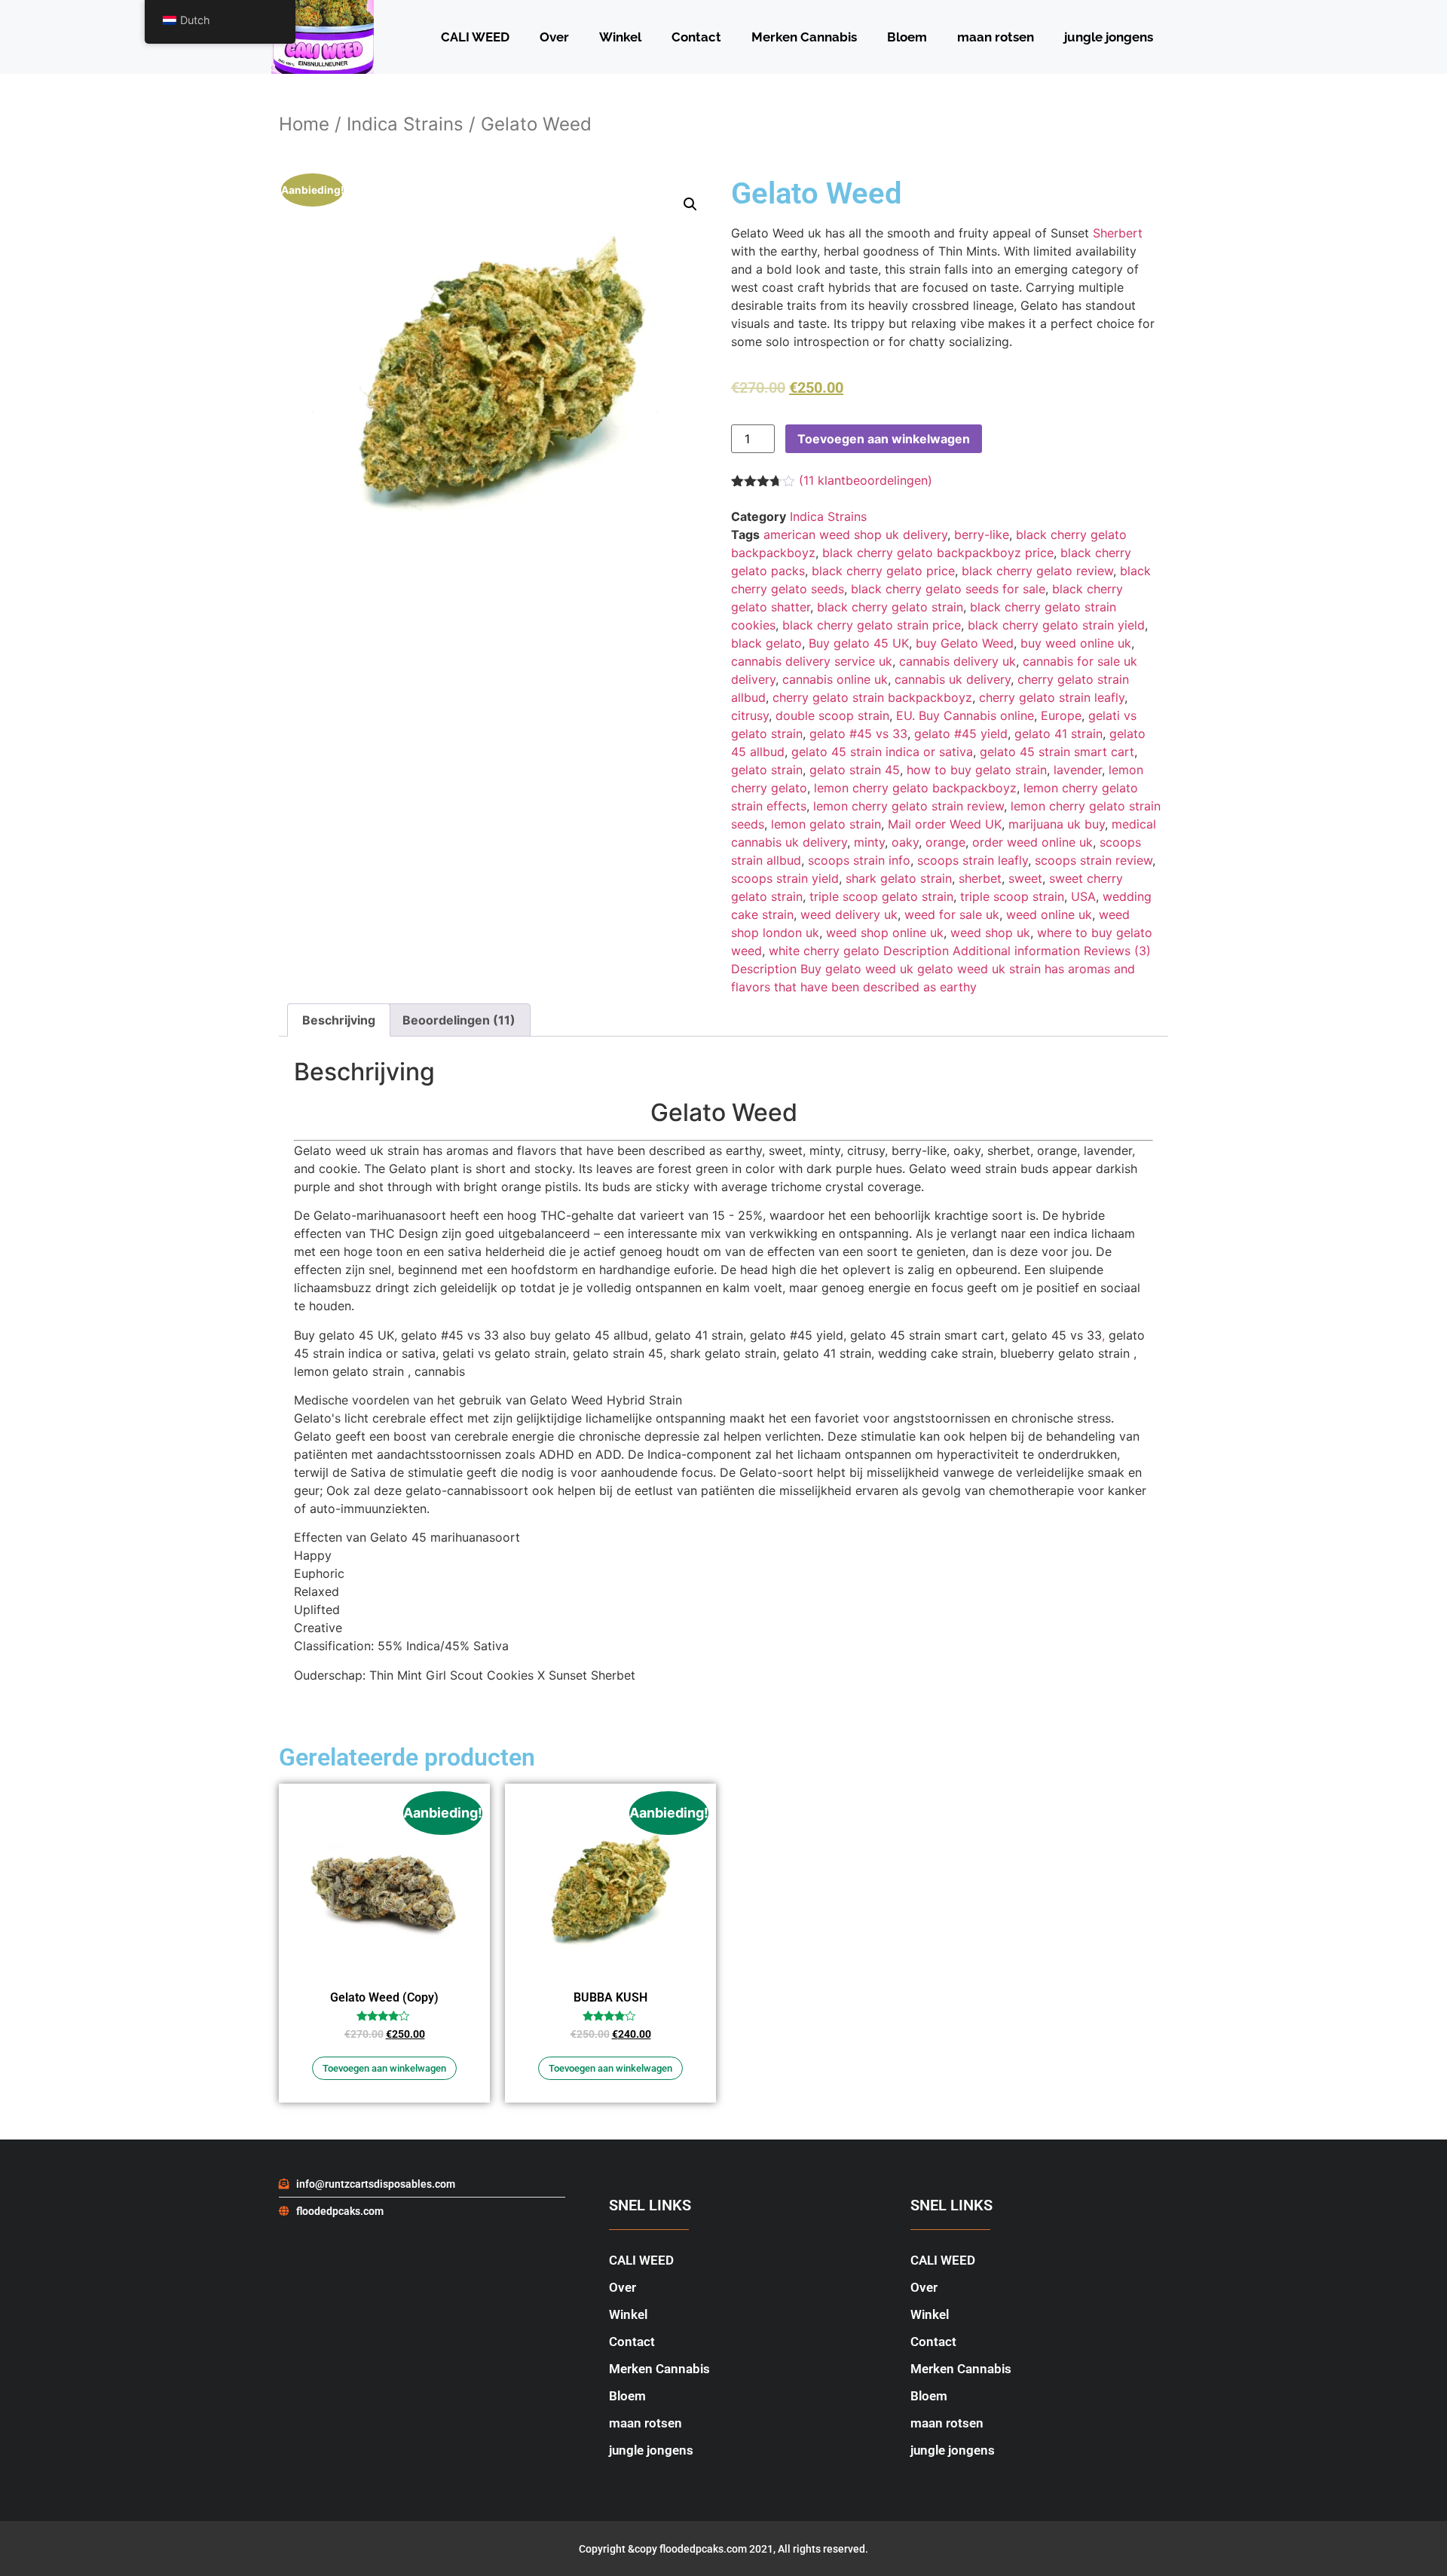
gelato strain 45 (855, 770)
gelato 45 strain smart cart (1057, 752)
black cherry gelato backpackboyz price (938, 553)
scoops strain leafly (973, 860)
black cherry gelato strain (890, 607)
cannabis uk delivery (953, 679)
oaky (905, 842)
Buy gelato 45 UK (859, 643)
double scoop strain (832, 715)
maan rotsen (996, 37)
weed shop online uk (885, 933)
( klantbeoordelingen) (866, 480)
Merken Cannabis (804, 37)
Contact (696, 37)
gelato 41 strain (1058, 734)
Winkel (620, 37)
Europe (1061, 715)
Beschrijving (339, 1020)
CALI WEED (475, 37)
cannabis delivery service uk (812, 661)
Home (304, 124)
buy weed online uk (1076, 643)
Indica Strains (405, 124)
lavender (1078, 770)
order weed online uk (1032, 842)
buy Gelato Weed (965, 643)
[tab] (339, 1020)
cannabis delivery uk (958, 661)
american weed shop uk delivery (855, 534)
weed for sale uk (952, 914)
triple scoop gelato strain (881, 896)
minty (869, 842)
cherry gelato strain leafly (1052, 697)
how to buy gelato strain (977, 770)
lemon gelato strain (826, 824)
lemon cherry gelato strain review (909, 806)
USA (1083, 896)
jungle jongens (1109, 37)
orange (945, 842)
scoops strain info (859, 860)
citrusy (750, 715)
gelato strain (767, 770)
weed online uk (1049, 914)
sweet (1025, 878)
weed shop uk (990, 933)
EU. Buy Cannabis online (965, 715)
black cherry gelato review (1037, 571)
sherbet (980, 878)
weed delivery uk (849, 914)
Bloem (907, 37)
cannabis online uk (835, 679)
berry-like (982, 534)
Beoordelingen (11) (459, 1020)
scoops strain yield (785, 878)
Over (554, 37)
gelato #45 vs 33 (858, 734)
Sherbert (1118, 233)
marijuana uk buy (1057, 824)
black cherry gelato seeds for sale (948, 589)
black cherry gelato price (883, 571)
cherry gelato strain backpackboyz (872, 697)
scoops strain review (1094, 860)
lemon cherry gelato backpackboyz (915, 788)
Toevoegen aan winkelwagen (884, 439)
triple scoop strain (1012, 896)
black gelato (766, 643)
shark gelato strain (899, 878)
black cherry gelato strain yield (1056, 625)
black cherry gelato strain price (872, 625)
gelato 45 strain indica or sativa (882, 752)
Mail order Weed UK (945, 824)
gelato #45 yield (961, 734)
